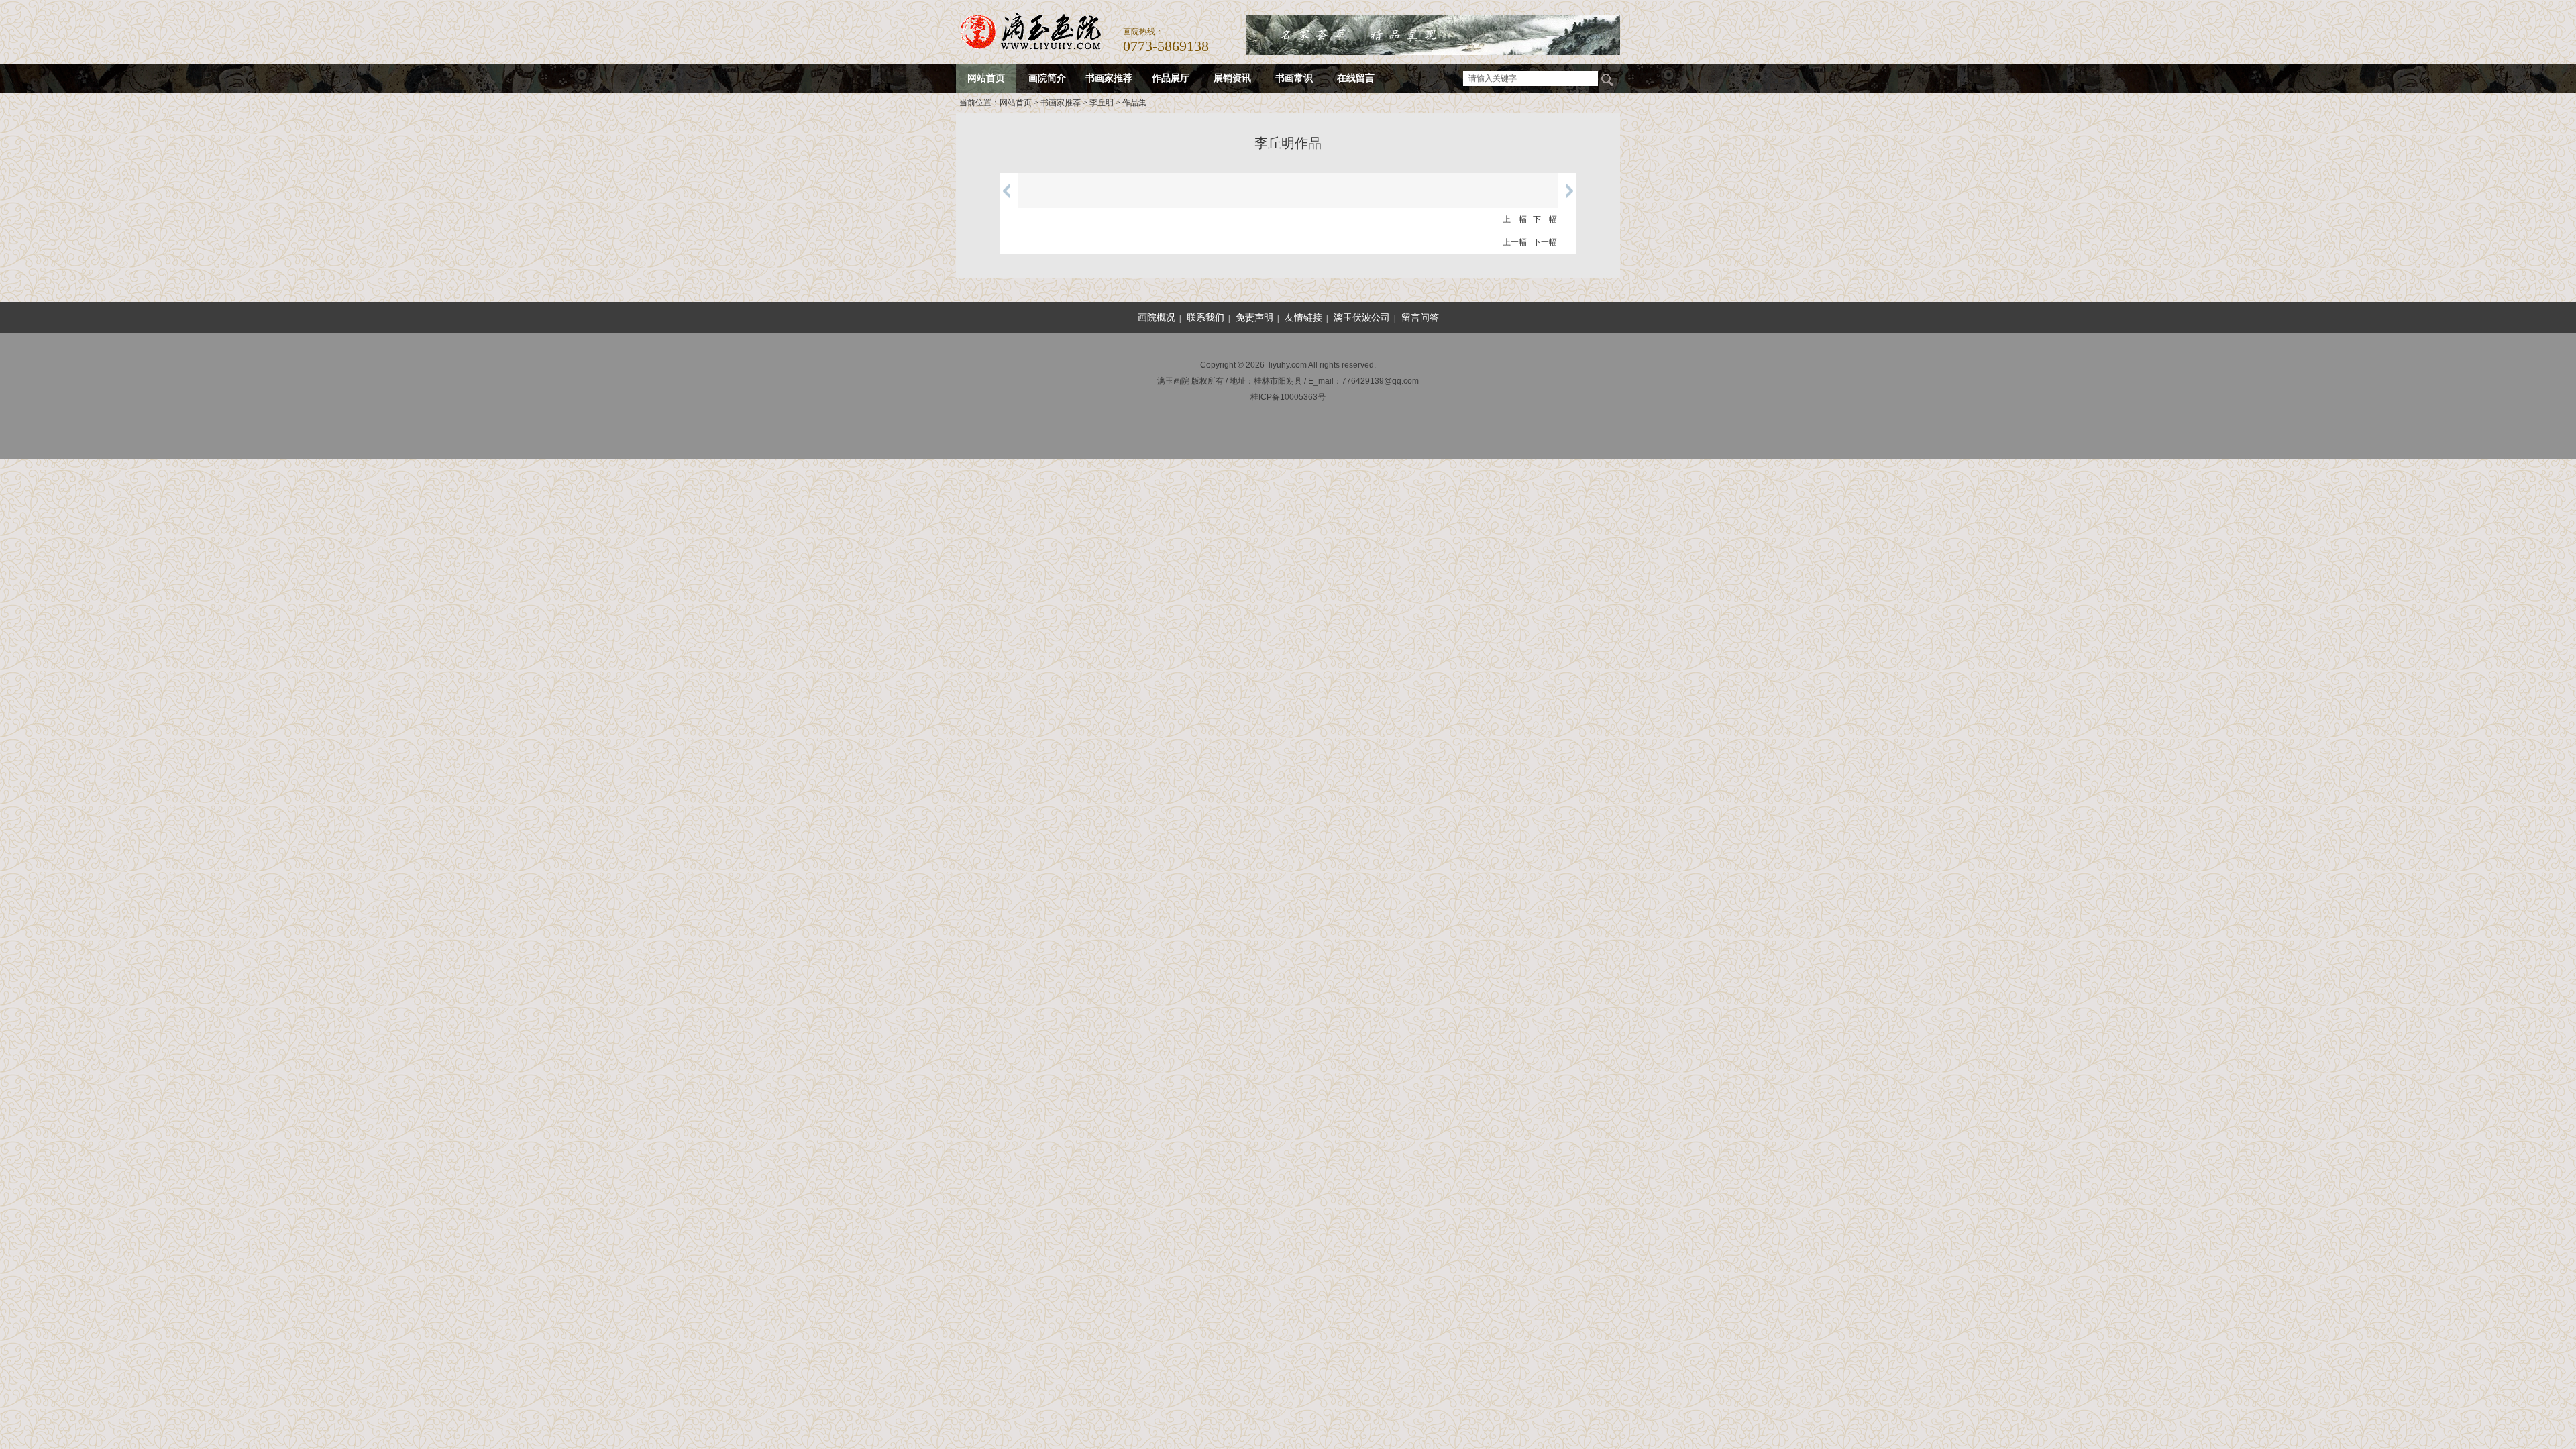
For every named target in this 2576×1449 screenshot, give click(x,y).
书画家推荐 (1061, 103)
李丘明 (1102, 103)
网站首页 (1016, 103)
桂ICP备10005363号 (1288, 397)
